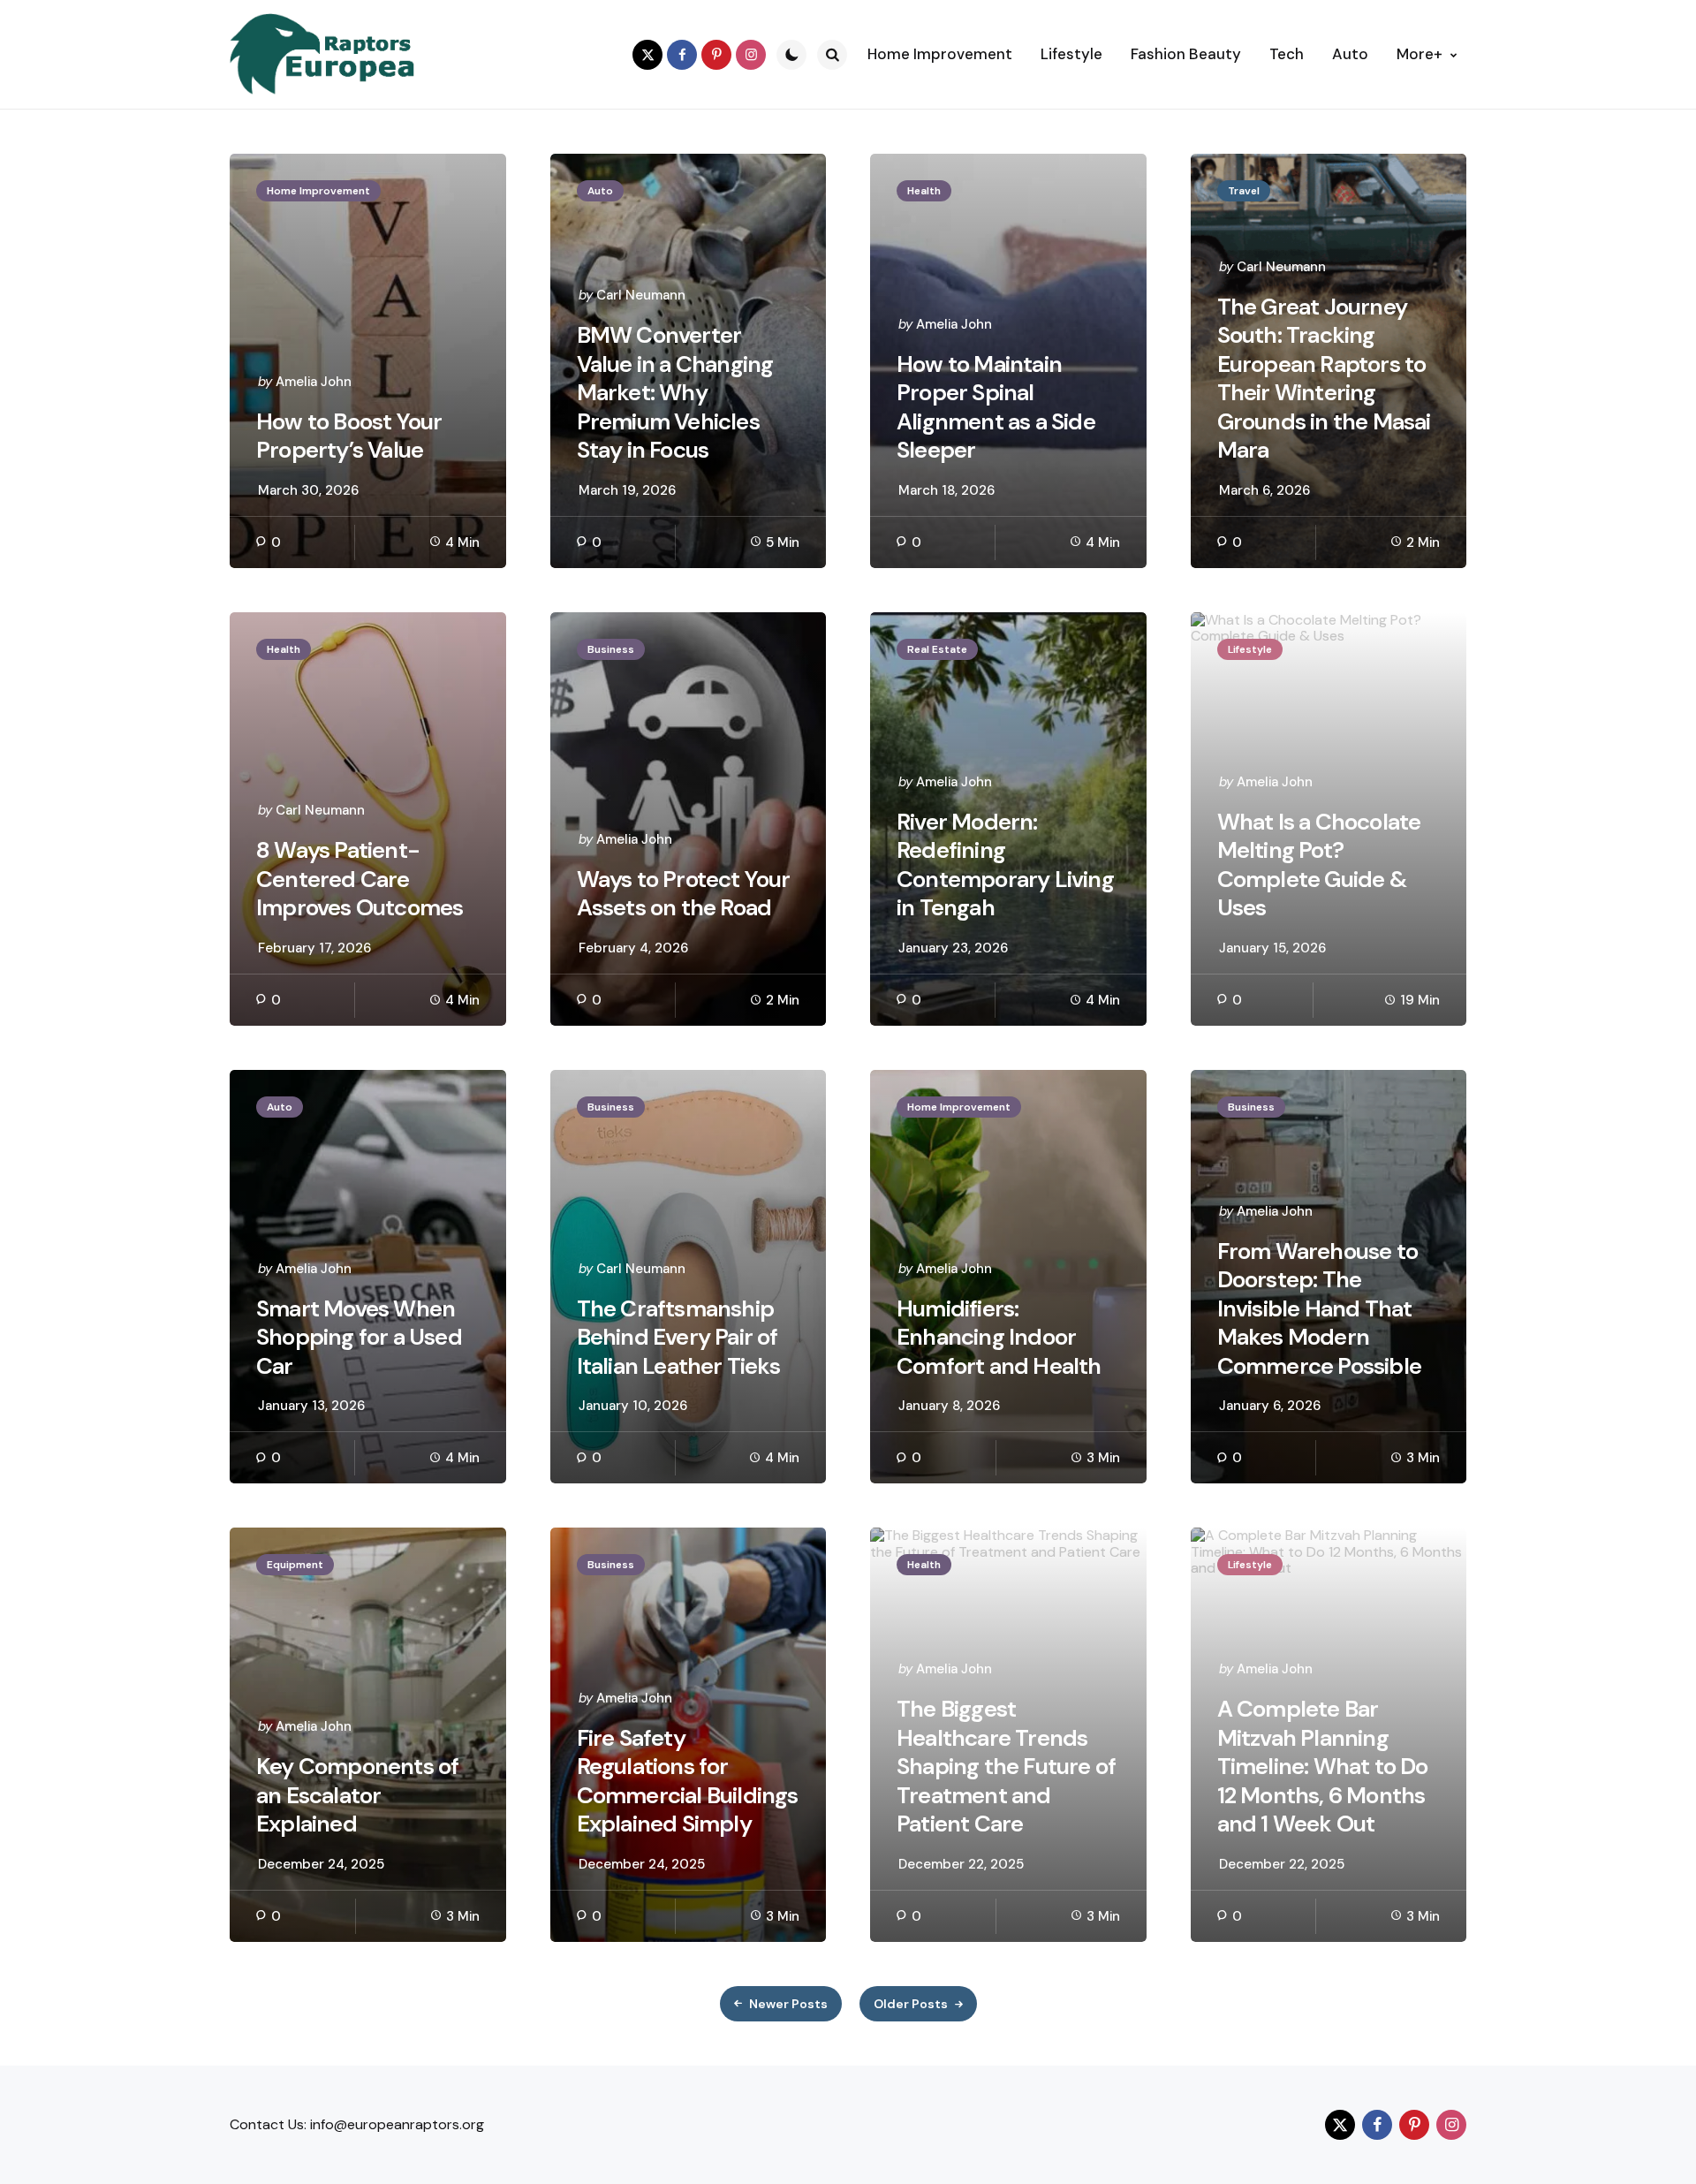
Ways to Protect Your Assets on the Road (684, 894)
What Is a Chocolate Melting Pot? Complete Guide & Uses (1319, 865)
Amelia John (314, 382)
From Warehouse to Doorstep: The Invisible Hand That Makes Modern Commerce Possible (1319, 1309)
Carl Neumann (641, 295)
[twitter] (647, 55)
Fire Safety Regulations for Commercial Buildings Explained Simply (688, 1781)
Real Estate (937, 649)
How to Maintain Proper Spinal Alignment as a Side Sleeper (996, 407)
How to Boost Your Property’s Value (349, 436)
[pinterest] (716, 55)
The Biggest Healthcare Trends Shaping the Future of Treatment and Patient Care (1006, 1767)
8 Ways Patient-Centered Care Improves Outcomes (360, 879)
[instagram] (751, 55)
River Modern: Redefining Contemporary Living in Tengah (1005, 865)
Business (611, 649)
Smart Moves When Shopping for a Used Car (359, 1338)
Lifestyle (1250, 649)
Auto (600, 191)
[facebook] (682, 55)
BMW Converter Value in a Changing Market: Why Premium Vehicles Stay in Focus (675, 393)
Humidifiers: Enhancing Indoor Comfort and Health (999, 1338)
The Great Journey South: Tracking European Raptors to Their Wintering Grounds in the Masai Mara (1324, 379)
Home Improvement (318, 191)
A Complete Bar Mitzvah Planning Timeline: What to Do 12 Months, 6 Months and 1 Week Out (1323, 1767)
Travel (1244, 191)
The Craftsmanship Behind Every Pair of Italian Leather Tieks (678, 1338)
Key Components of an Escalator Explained (357, 1795)
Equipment (295, 1565)
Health (924, 191)
